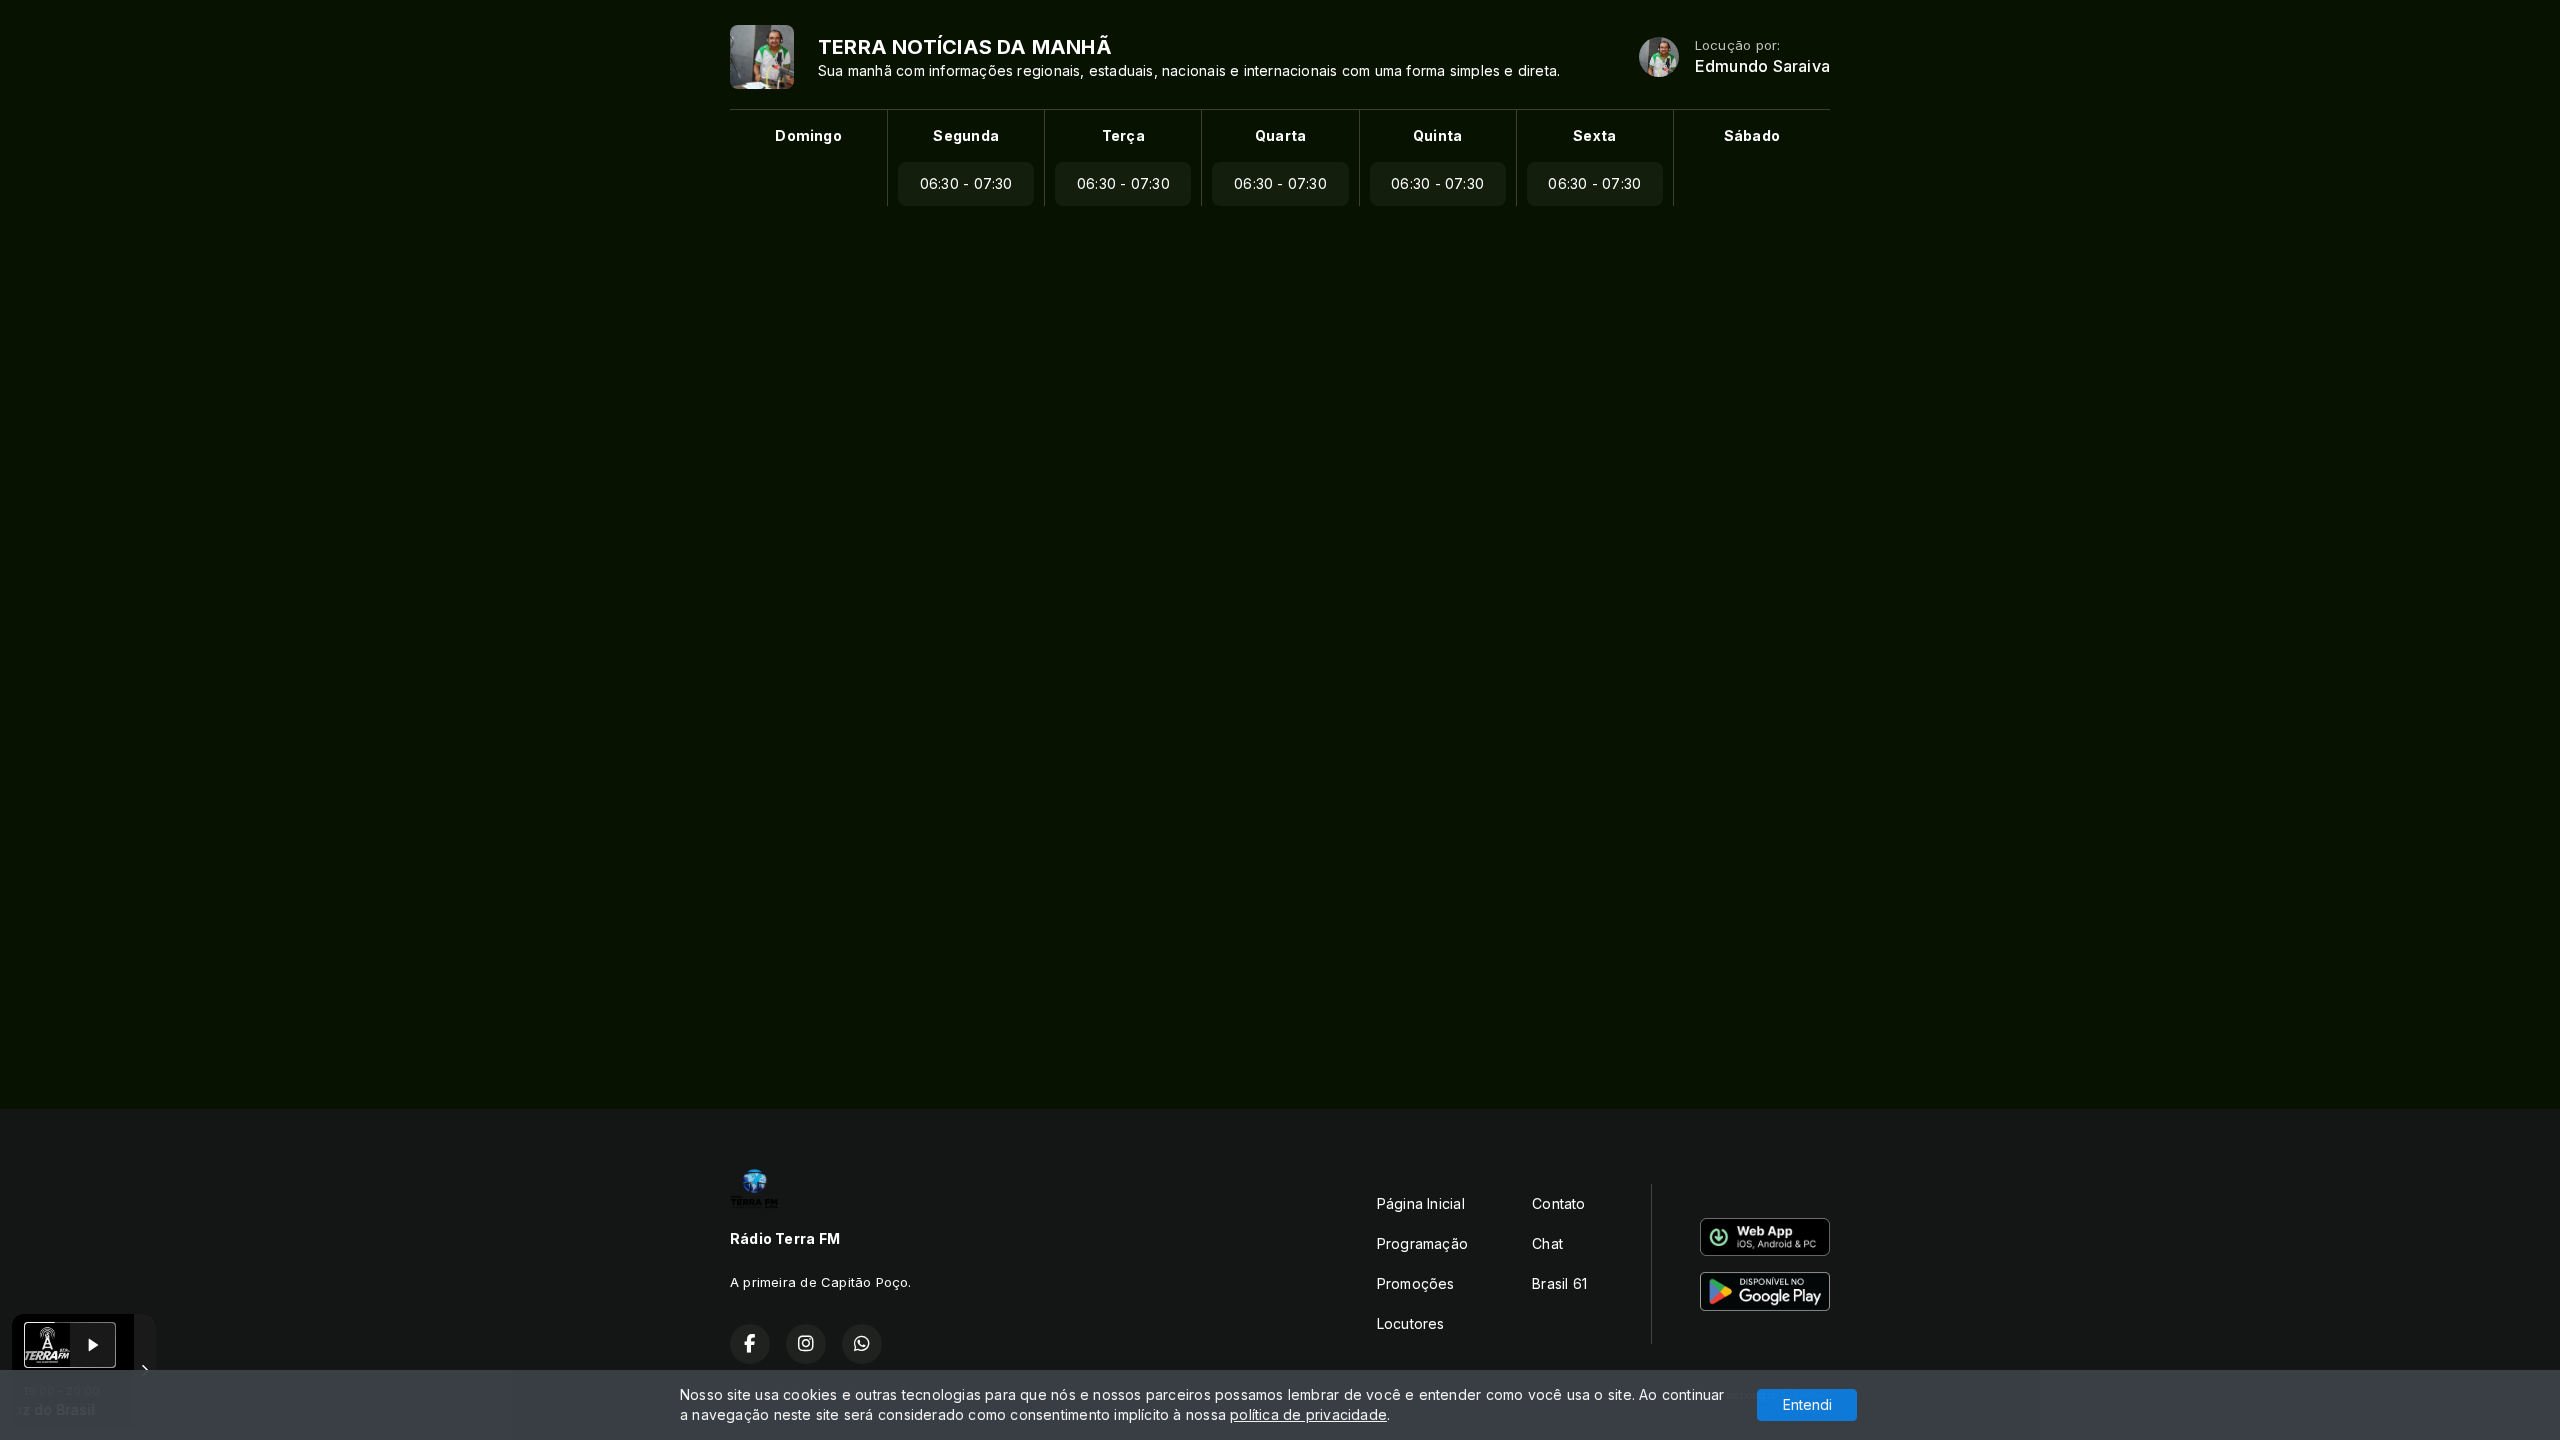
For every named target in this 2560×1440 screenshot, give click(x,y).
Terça (1123, 135)
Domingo (808, 135)
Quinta (1437, 135)
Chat (1547, 1243)
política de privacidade (1308, 1414)
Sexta (1594, 135)
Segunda (965, 135)
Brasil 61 (1559, 1283)
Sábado (1752, 135)
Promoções (1416, 1283)
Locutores (1411, 1323)
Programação (1422, 1243)
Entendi (1807, 1404)
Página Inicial (1421, 1203)
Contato (1558, 1203)
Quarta (1280, 135)
